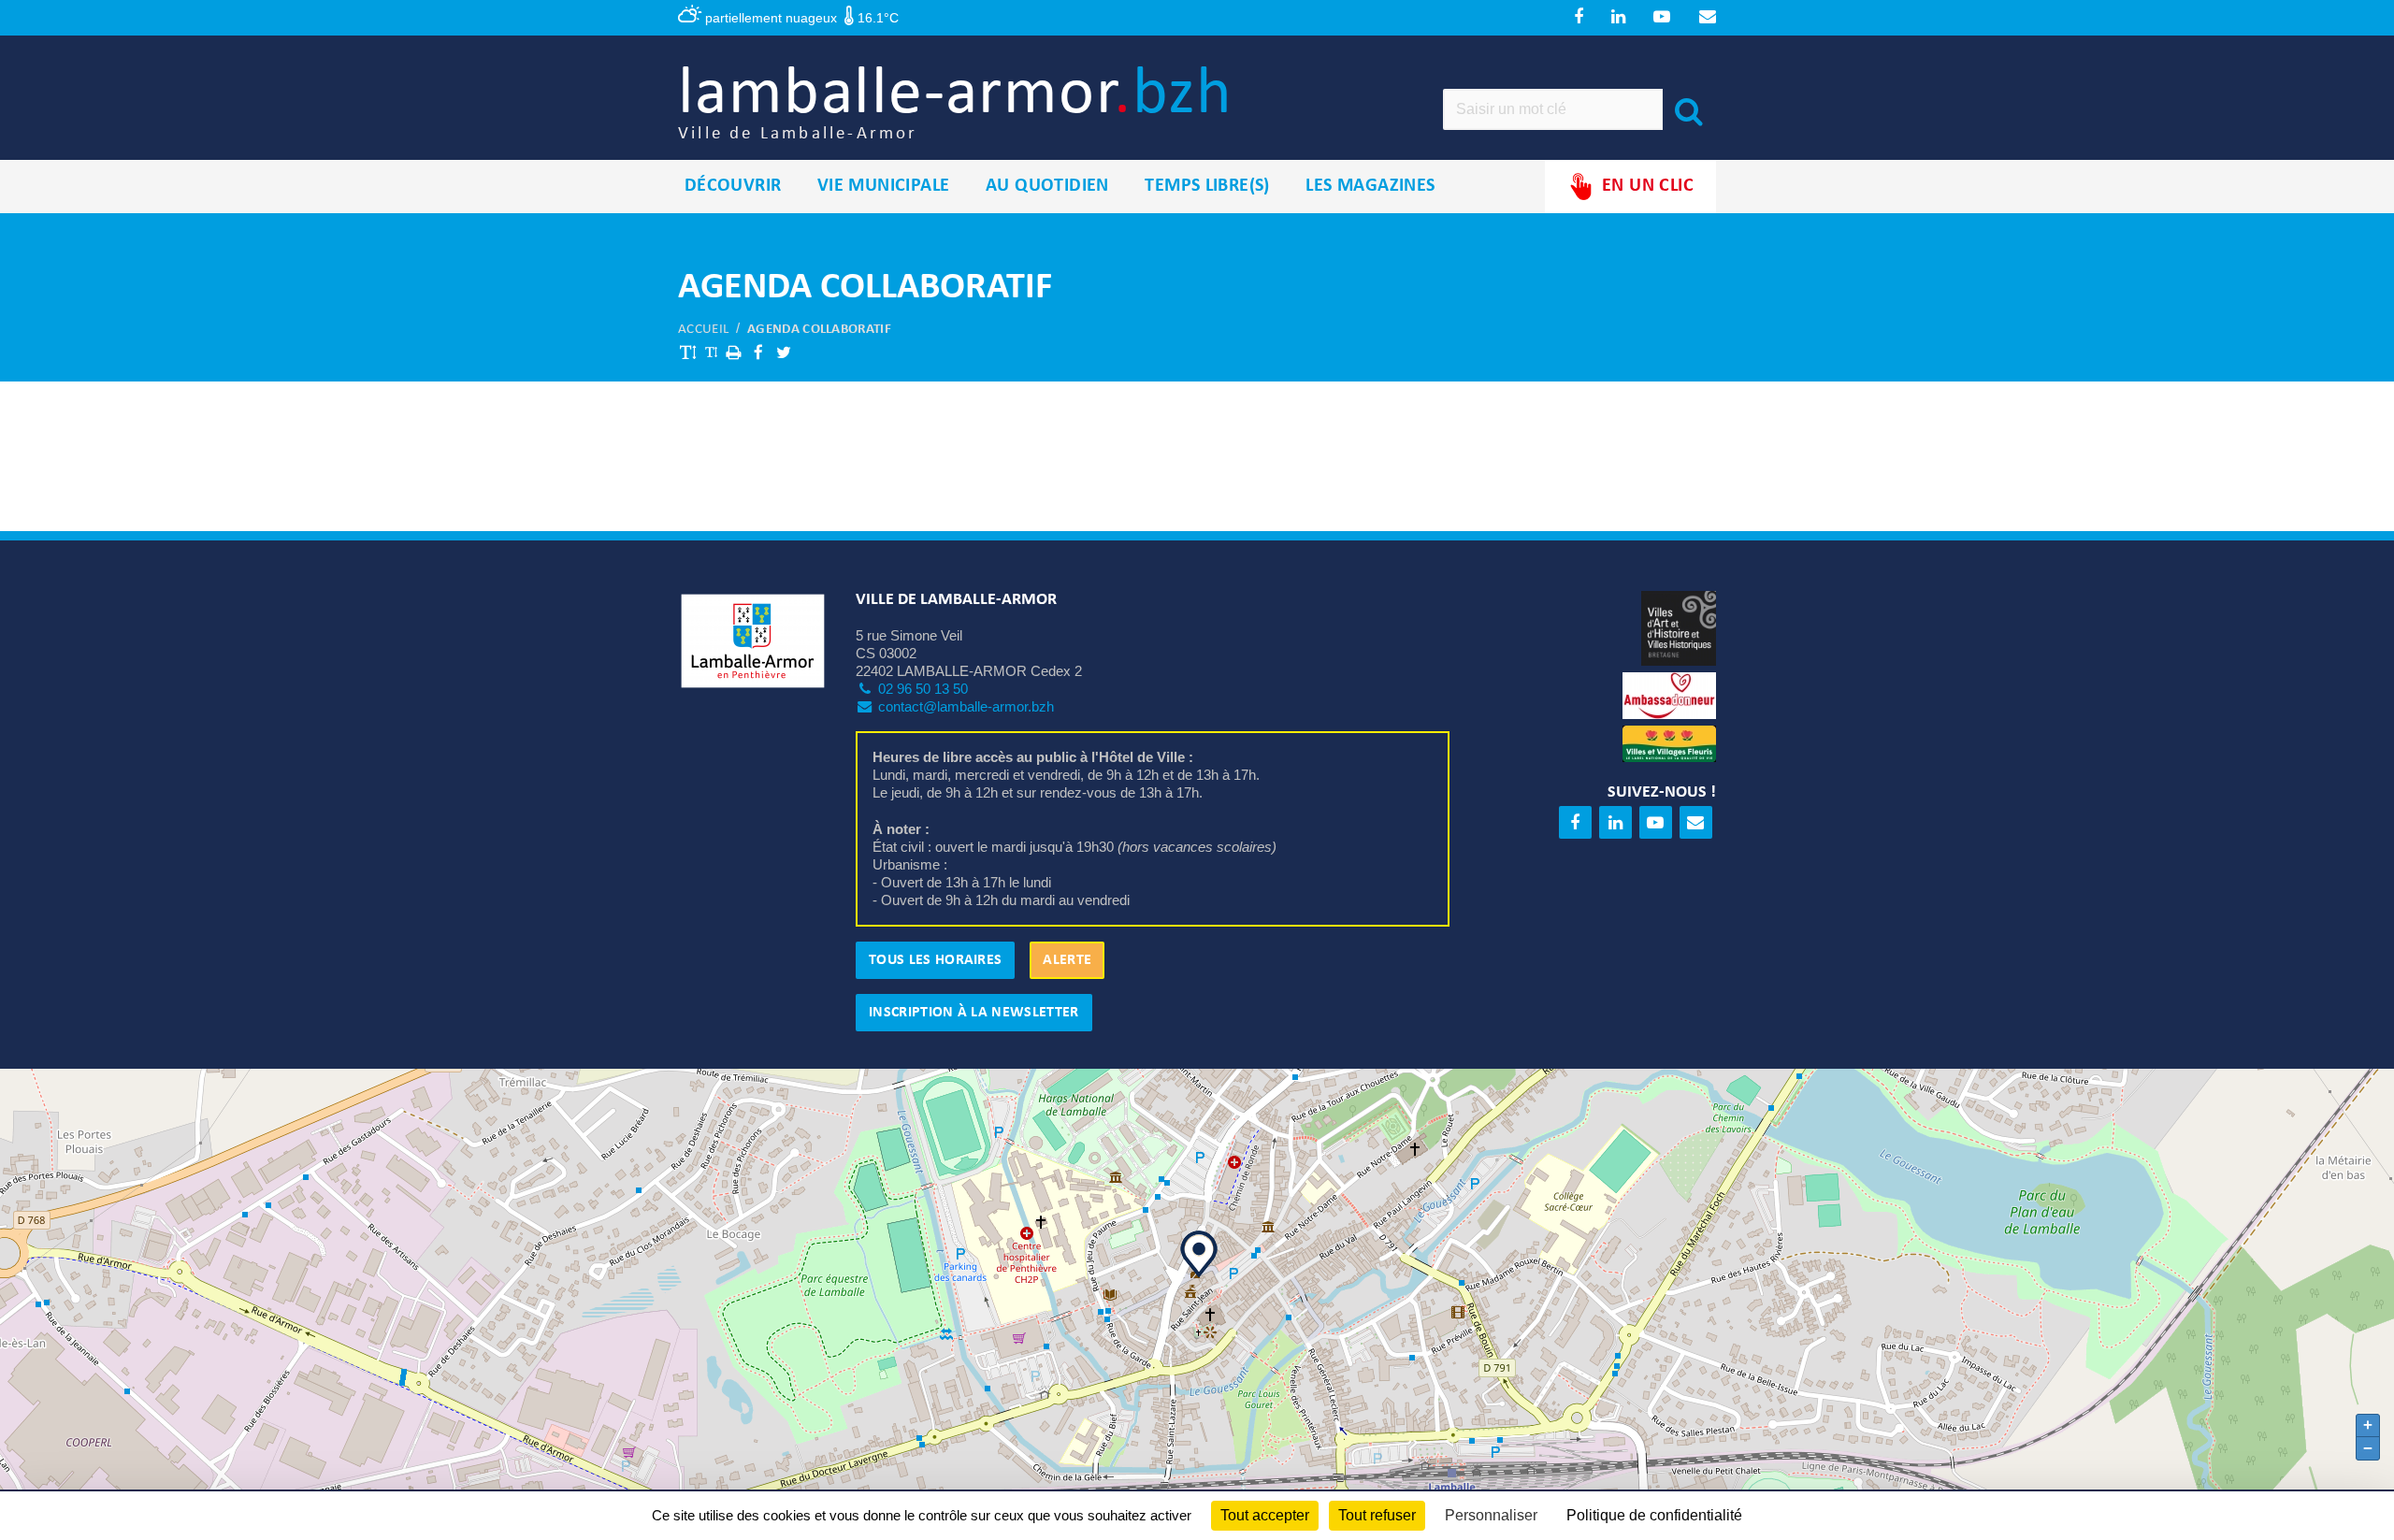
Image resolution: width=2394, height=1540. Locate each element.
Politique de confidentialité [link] (1654, 1515)
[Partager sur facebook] (758, 352)
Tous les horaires (935, 960)
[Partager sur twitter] (784, 352)
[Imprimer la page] (733, 352)
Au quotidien (1047, 186)
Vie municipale (884, 186)
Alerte (1067, 960)
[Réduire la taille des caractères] (711, 352)
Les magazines (1370, 186)
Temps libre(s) (1207, 186)
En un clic (1648, 186)
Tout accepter (1265, 1515)
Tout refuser (1377, 1515)
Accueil (703, 330)
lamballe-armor (955, 102)
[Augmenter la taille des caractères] (688, 352)
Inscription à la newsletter (974, 1013)
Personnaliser (1491, 1515)
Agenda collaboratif (819, 330)
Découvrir (733, 186)
